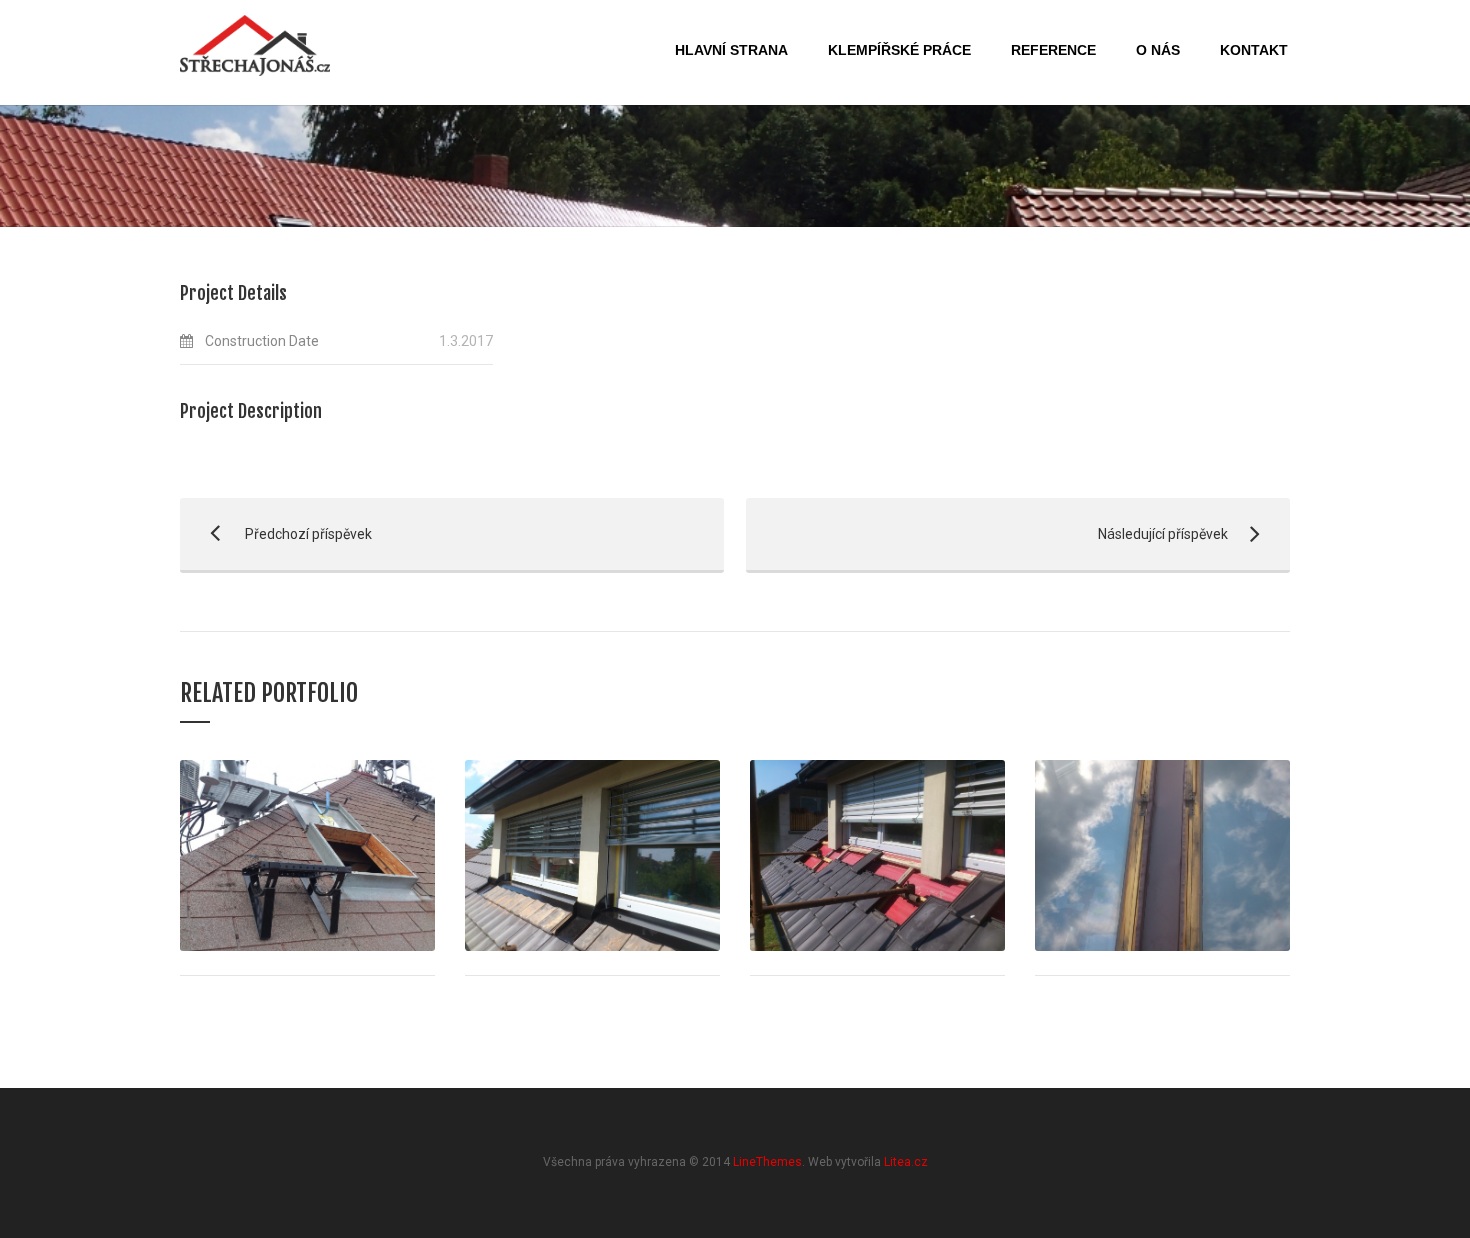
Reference (1053, 50)
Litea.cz (906, 1162)
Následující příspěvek (987, 534)
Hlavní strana (731, 50)
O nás (1158, 50)
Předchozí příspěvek (276, 534)
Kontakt (1254, 50)
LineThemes (767, 1162)
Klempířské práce (899, 50)
